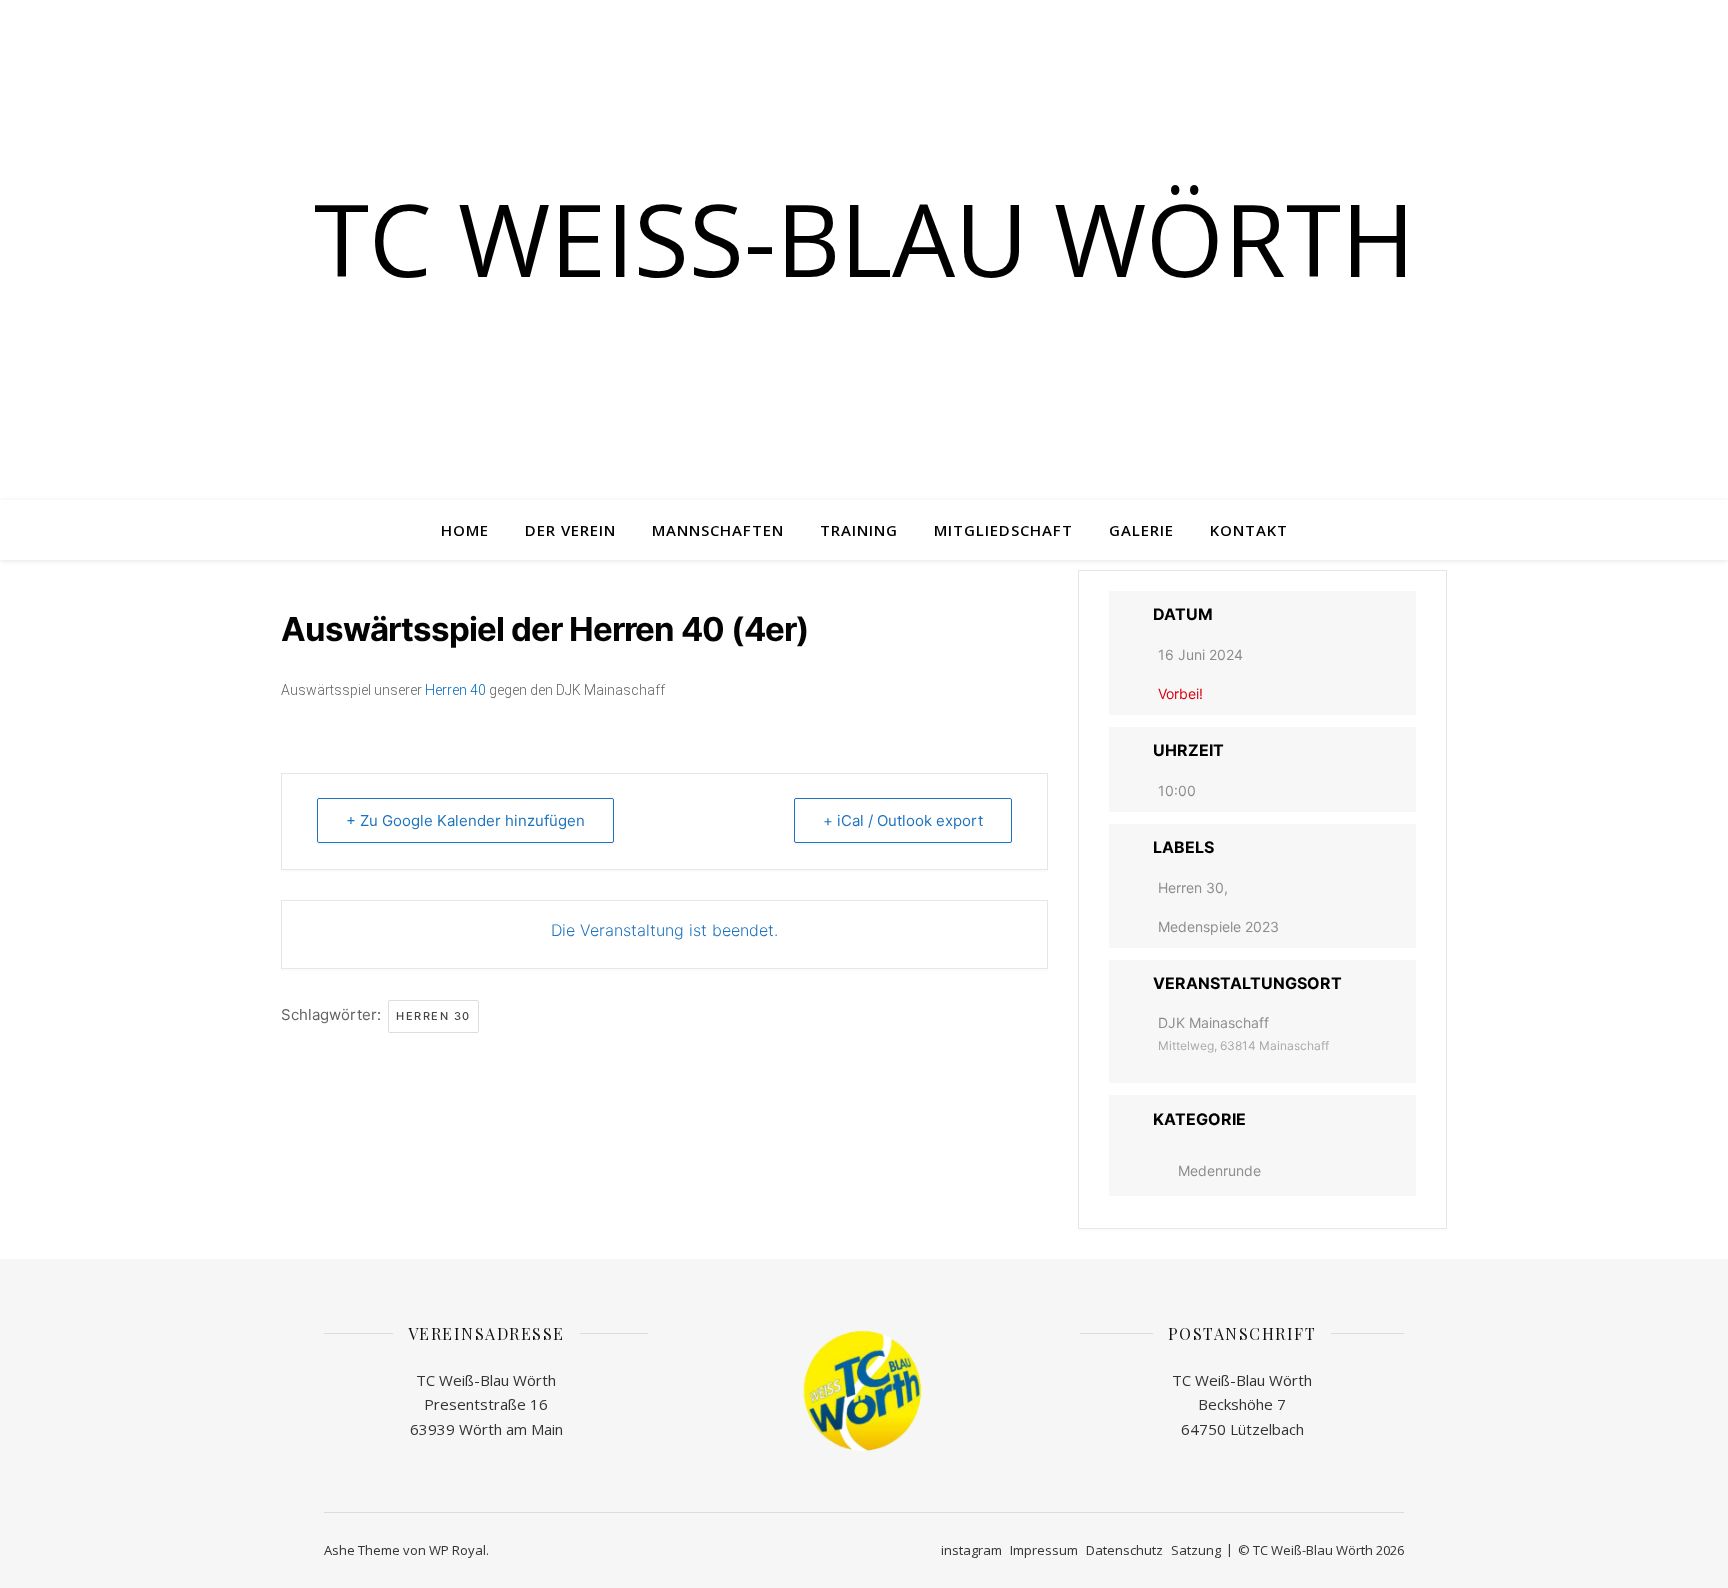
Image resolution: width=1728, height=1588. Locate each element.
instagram (971, 1550)
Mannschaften (718, 530)
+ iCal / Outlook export (903, 820)
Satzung (1196, 1550)
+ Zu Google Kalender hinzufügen (465, 820)
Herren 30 (433, 1016)
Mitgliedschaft (1003, 530)
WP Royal (457, 1550)
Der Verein (570, 530)
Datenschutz (1124, 1550)
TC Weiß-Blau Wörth (864, 238)
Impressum (1044, 1550)
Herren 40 (455, 690)
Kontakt (1249, 530)
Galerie (1141, 530)
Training (859, 530)
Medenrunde (1219, 1170)
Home (465, 530)
